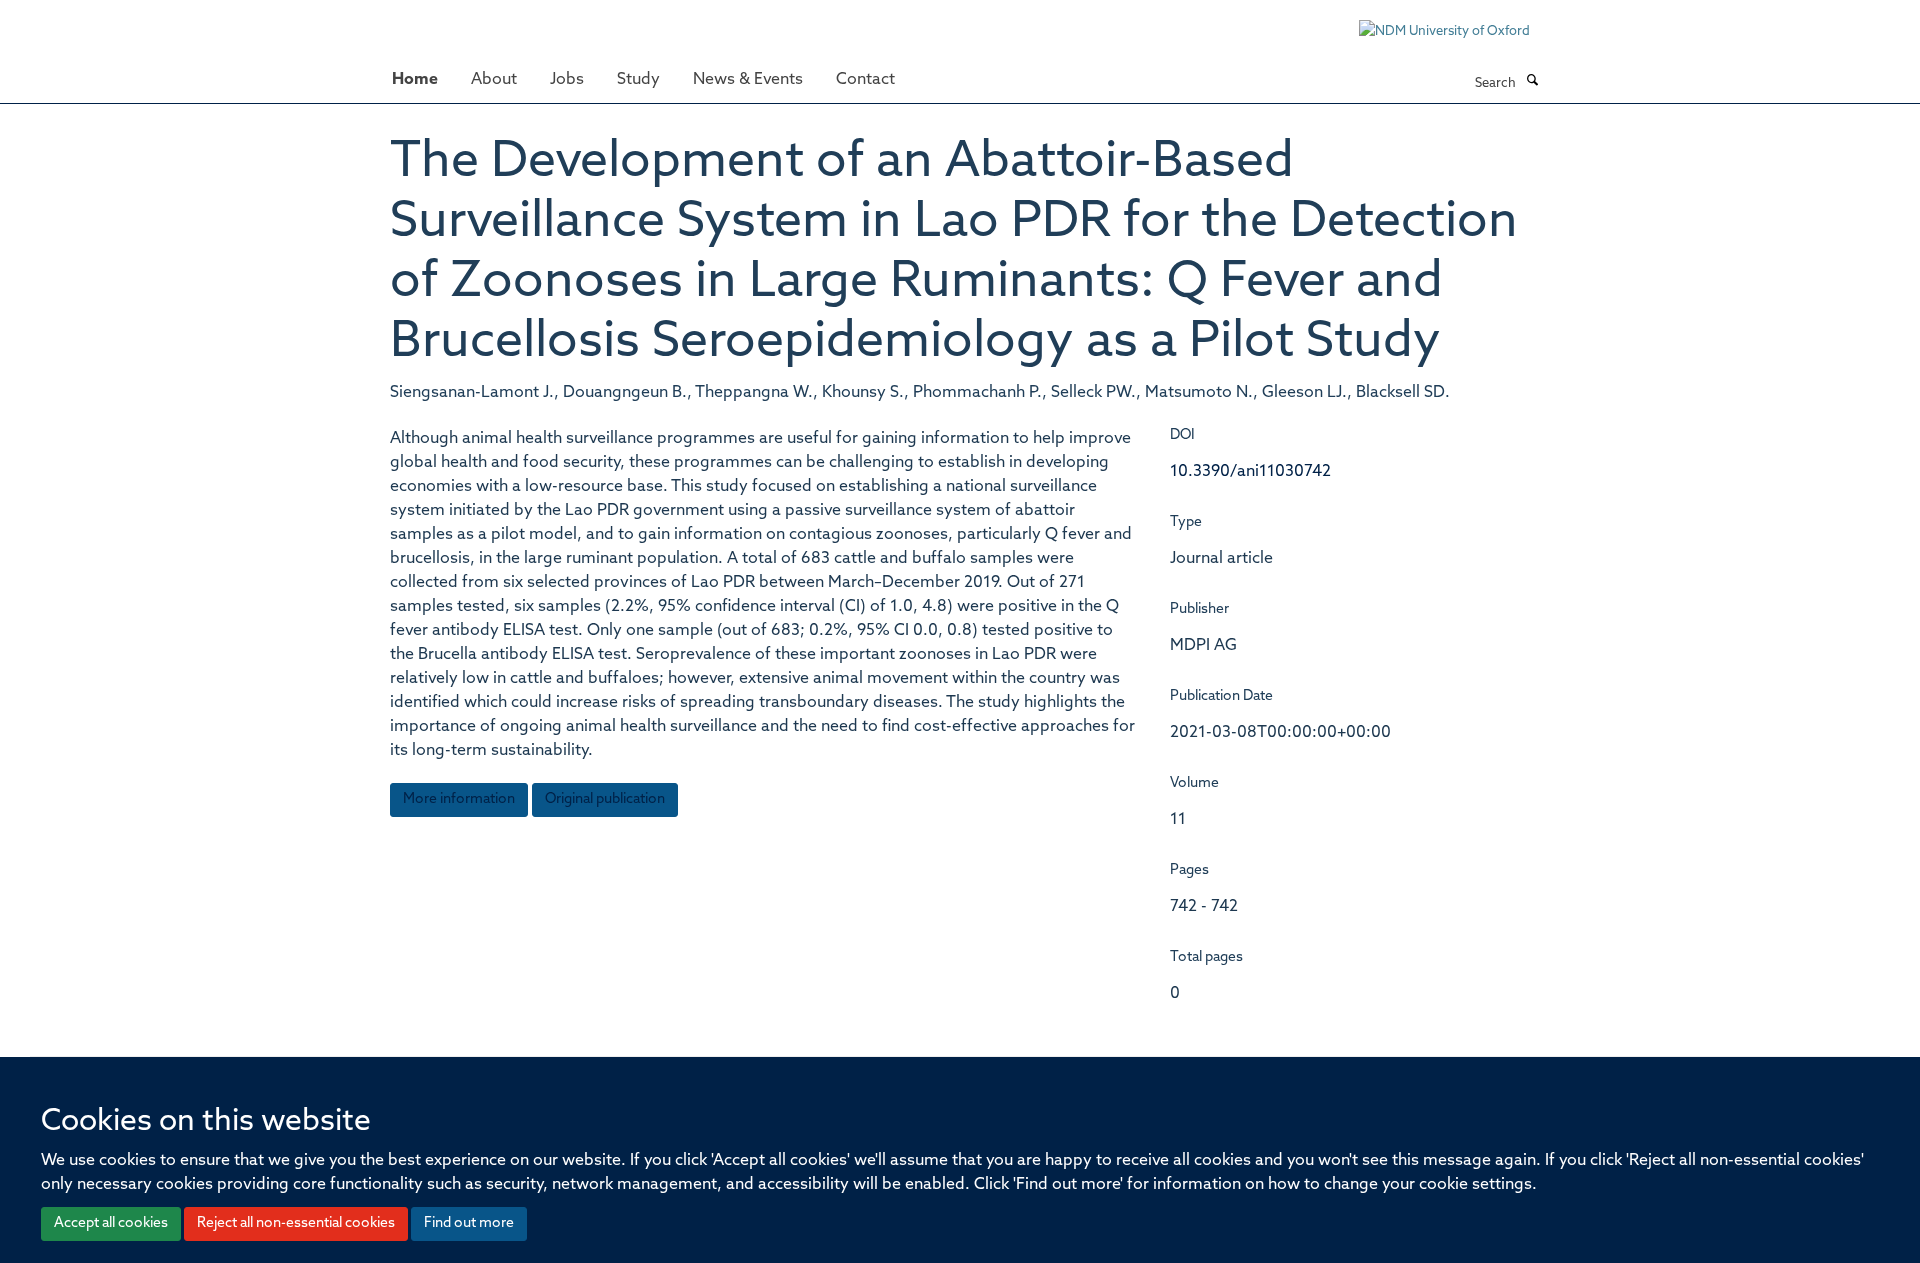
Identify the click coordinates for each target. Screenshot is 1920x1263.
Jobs (567, 80)
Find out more (469, 1223)
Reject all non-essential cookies (296, 1223)
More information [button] (459, 799)
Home (415, 80)
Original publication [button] (605, 799)
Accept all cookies (111, 1223)
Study (638, 80)
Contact (865, 80)
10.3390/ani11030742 (1250, 472)
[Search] (1532, 82)
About (494, 80)
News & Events (748, 80)
